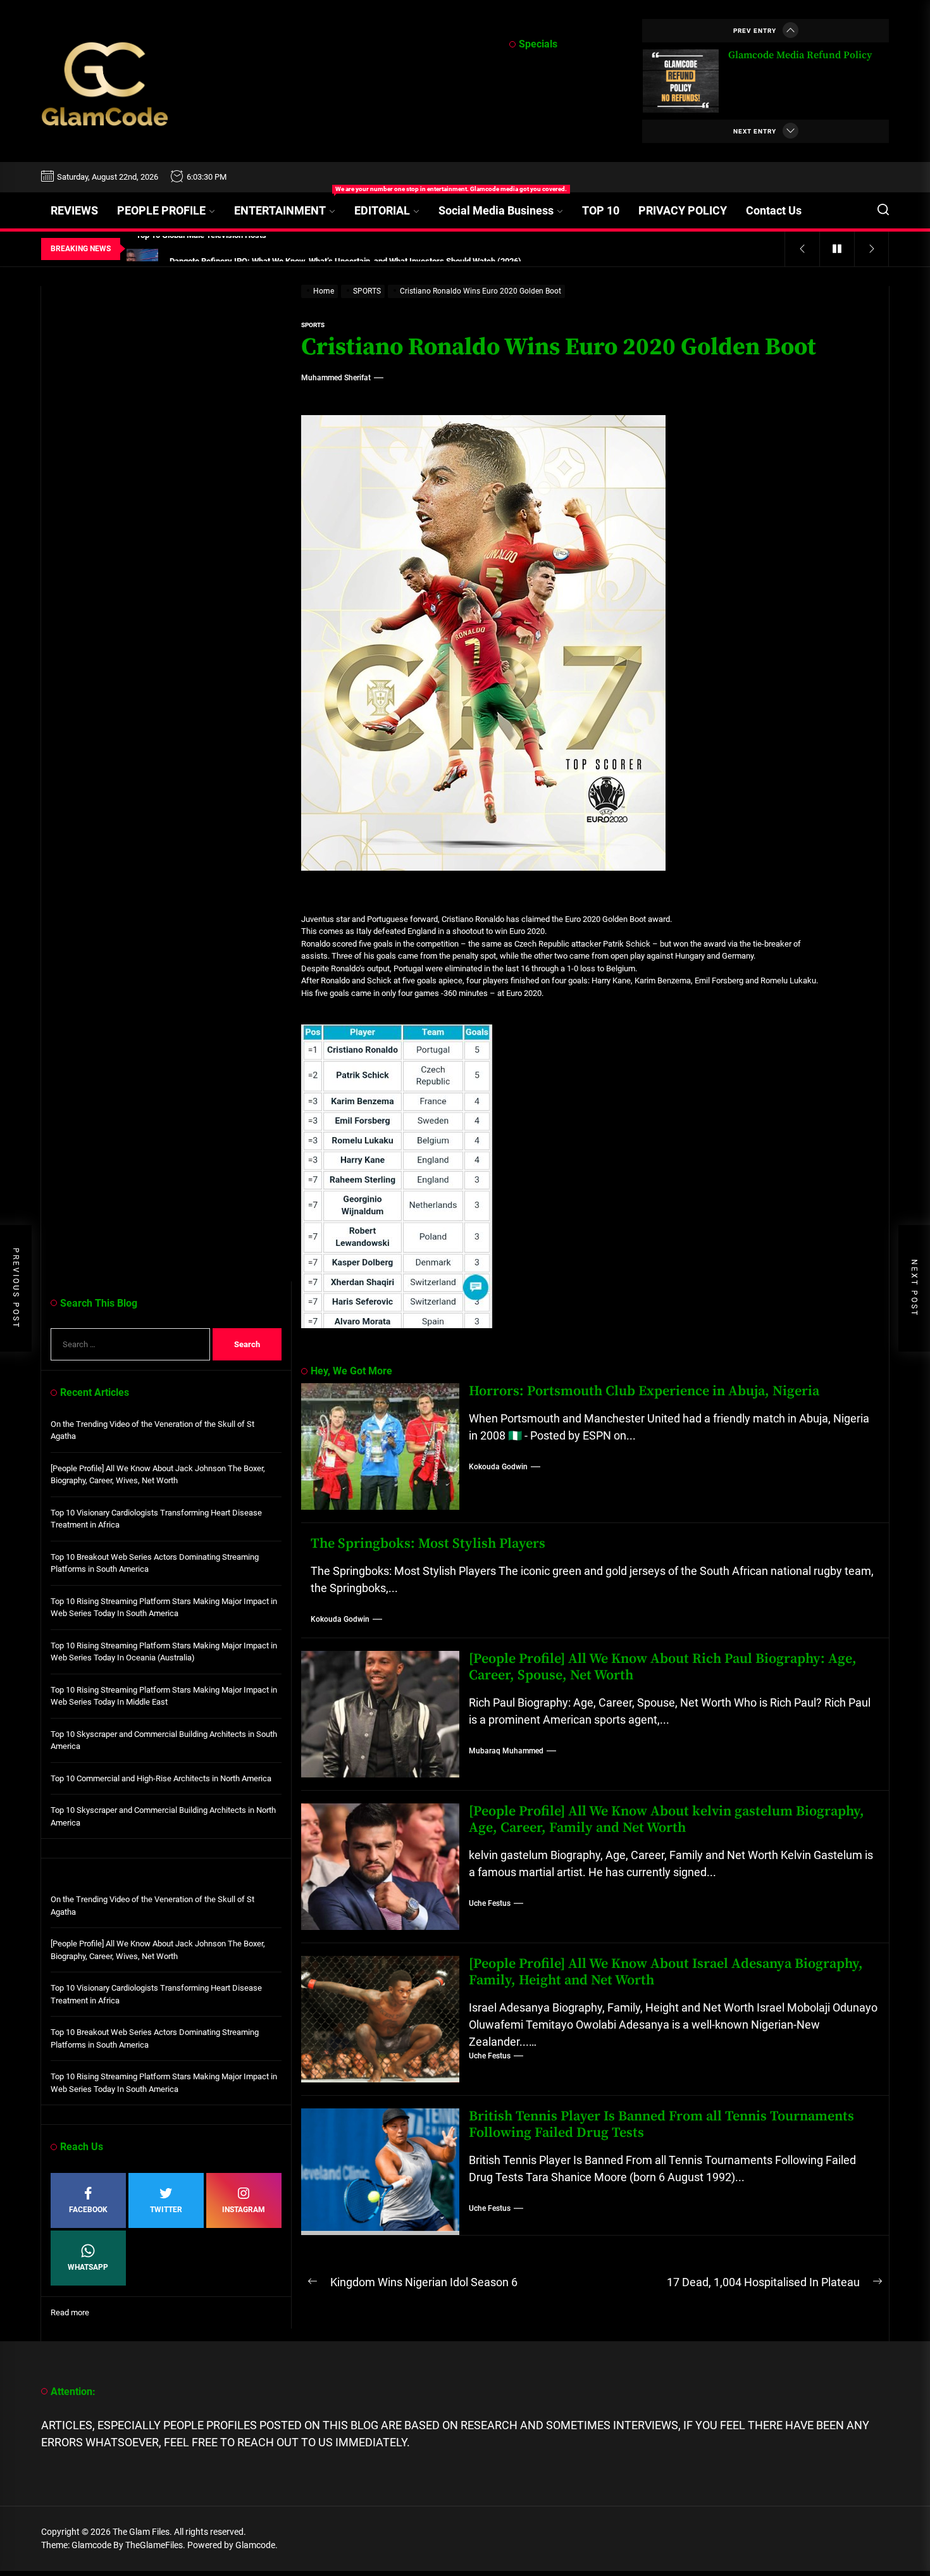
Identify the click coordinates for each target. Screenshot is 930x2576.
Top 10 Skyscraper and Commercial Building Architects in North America (163, 1816)
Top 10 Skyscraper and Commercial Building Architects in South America (164, 1740)
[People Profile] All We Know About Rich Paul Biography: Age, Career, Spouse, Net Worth (663, 1667)
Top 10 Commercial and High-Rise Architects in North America (161, 1778)
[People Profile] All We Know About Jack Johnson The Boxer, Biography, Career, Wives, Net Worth (158, 1475)
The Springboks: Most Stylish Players (428, 1544)
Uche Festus (490, 1903)
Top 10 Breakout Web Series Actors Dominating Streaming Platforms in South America (155, 1563)
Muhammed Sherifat (336, 378)
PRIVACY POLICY (683, 210)
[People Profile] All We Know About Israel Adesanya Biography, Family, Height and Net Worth (666, 1972)
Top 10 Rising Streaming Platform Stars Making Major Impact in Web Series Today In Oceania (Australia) (164, 1652)
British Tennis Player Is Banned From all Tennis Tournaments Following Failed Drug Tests (661, 2125)
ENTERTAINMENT (289, 205)
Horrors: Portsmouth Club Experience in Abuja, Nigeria (644, 1391)
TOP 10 (601, 210)
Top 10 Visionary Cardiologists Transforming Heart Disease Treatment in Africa (156, 1519)
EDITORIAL (382, 210)
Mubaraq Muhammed (506, 1751)
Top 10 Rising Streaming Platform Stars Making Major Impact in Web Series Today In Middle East (164, 1696)
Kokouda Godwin (498, 1467)
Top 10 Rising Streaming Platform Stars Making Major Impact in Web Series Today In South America (164, 1608)
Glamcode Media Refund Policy (800, 55)
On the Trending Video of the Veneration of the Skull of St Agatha (152, 1430)
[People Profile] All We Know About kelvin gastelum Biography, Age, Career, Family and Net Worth (666, 1820)
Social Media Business (496, 210)
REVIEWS (74, 210)
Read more (70, 2313)
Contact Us (774, 210)
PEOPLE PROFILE (161, 210)
